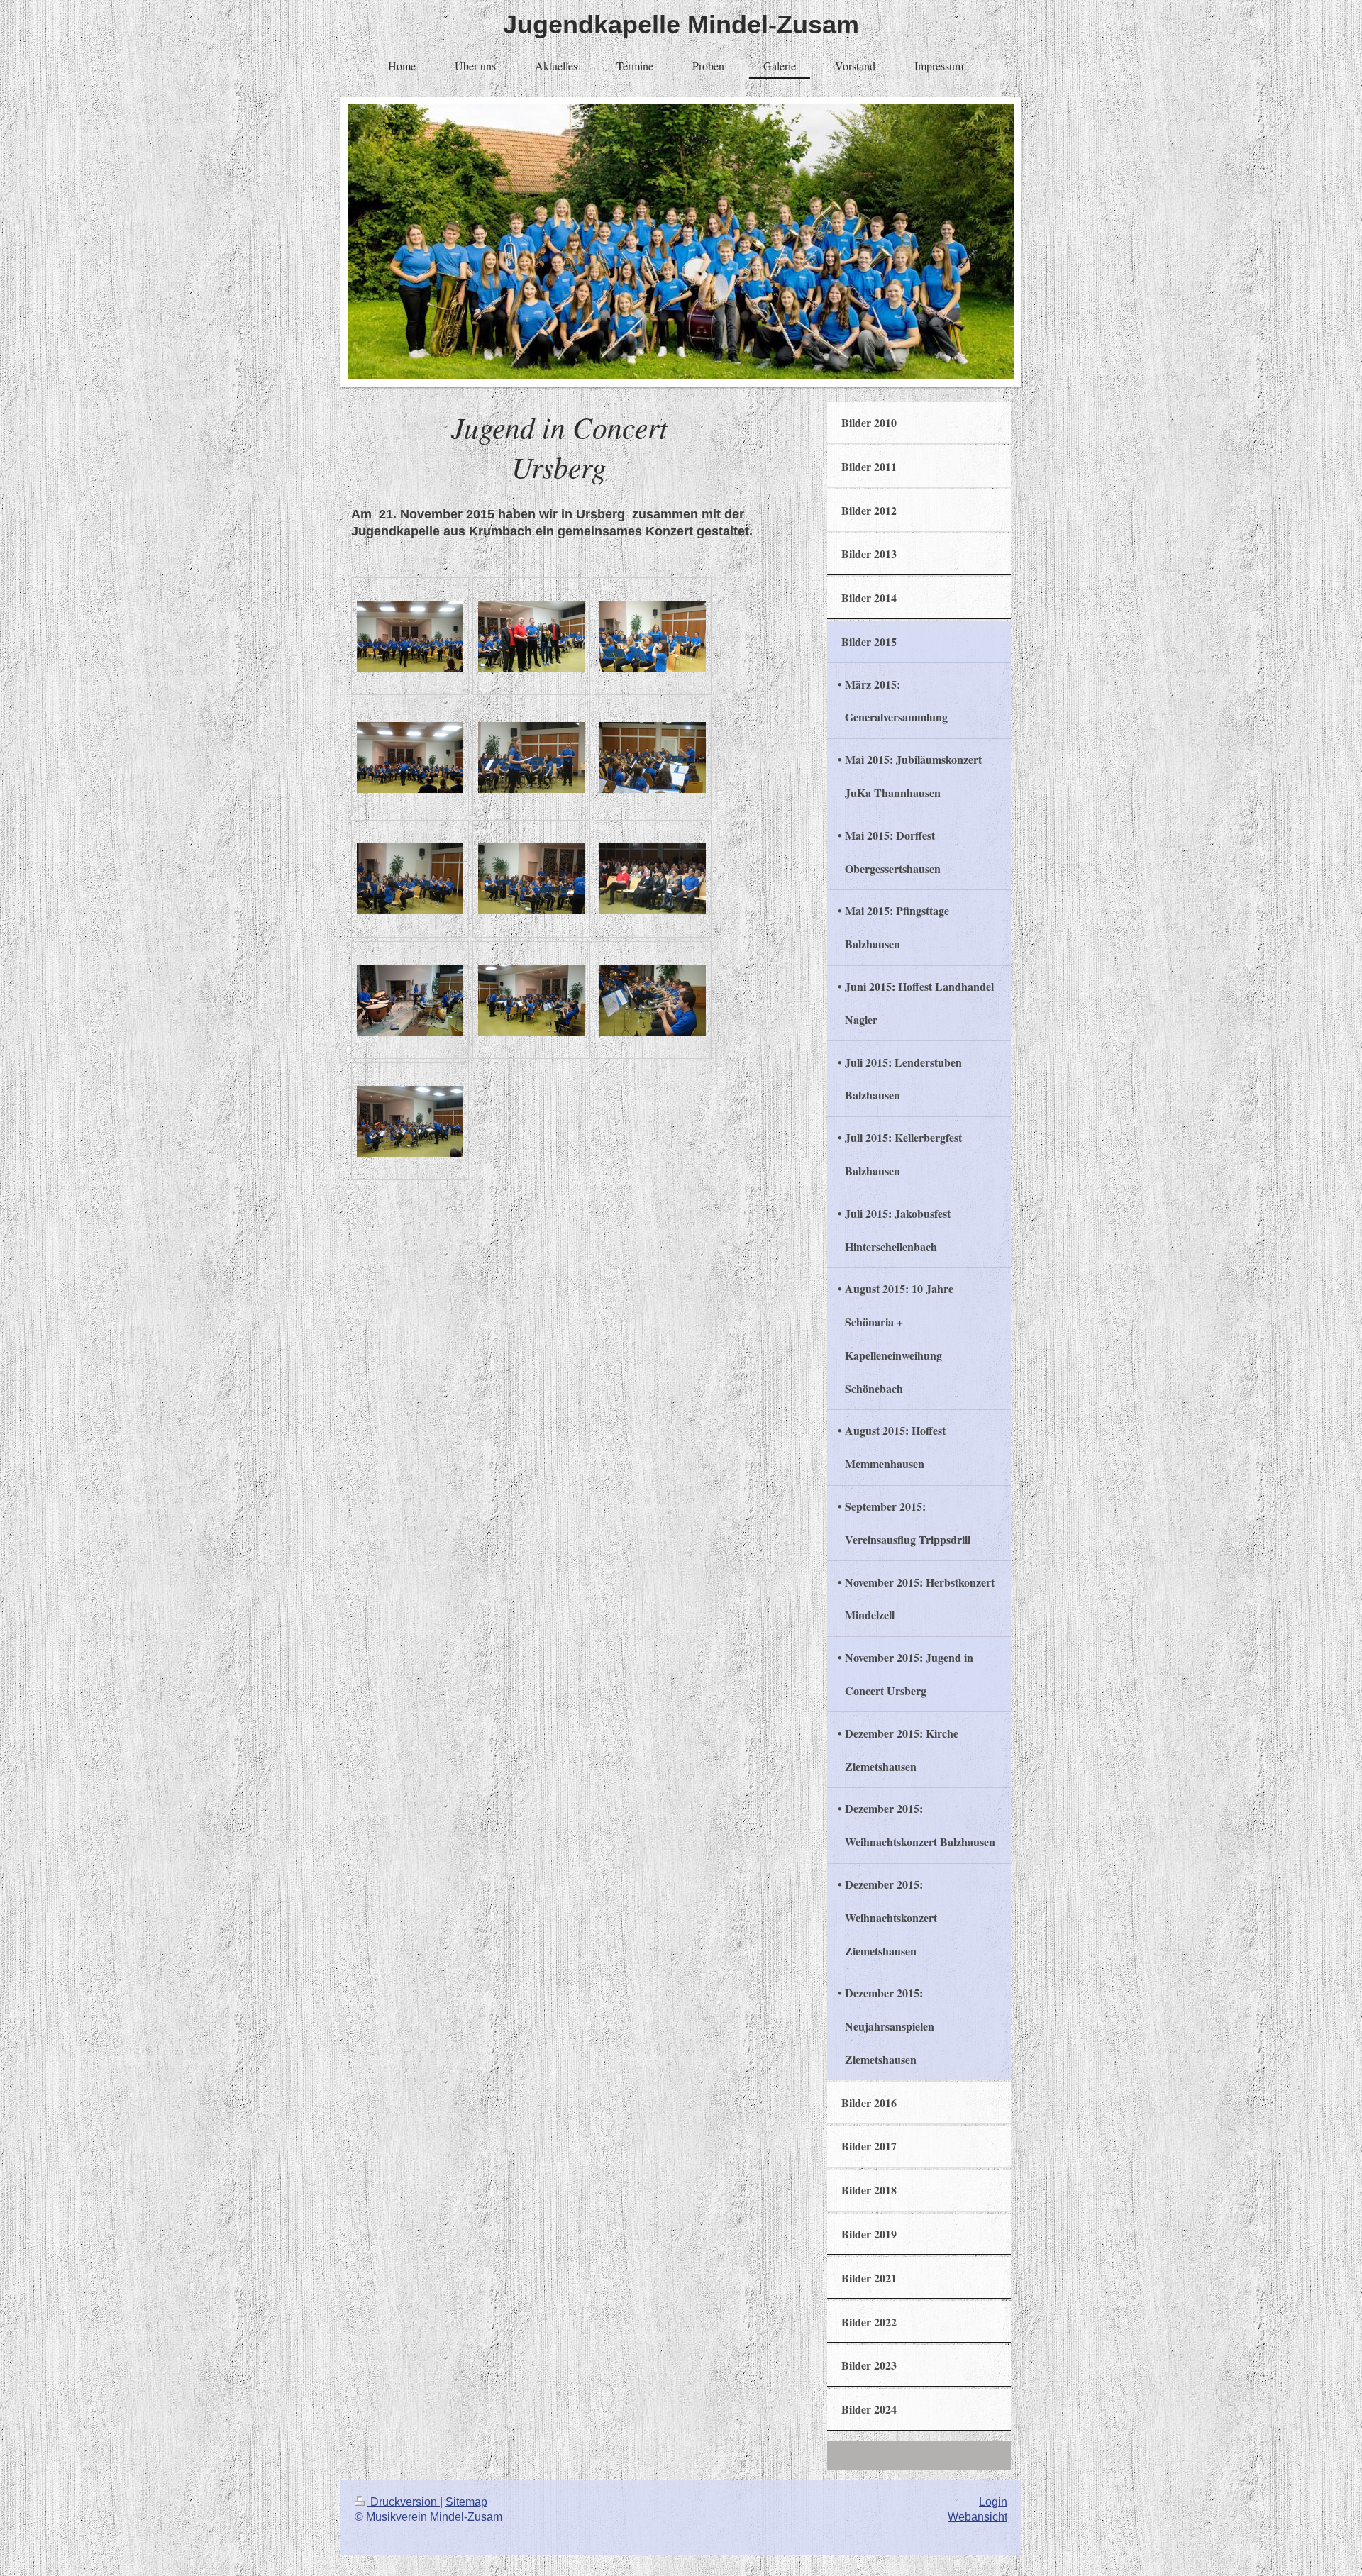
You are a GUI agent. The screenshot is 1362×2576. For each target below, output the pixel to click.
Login (993, 2502)
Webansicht (978, 2517)
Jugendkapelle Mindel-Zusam (681, 24)
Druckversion (404, 2502)
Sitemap (466, 2502)
